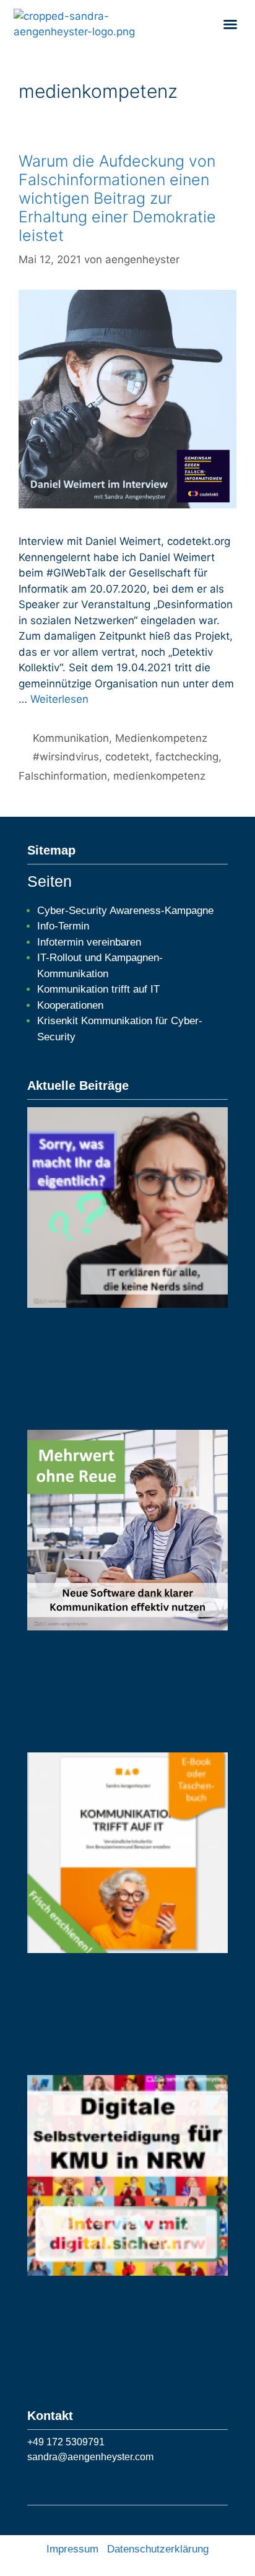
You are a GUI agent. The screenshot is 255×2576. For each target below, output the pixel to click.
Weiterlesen (59, 699)
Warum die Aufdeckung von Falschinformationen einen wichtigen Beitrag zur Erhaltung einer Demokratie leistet (117, 198)
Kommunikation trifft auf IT (98, 989)
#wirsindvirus (66, 757)
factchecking (187, 757)
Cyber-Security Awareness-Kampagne (125, 911)
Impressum (72, 2549)
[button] (230, 24)
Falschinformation (63, 776)
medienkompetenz (159, 776)
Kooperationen (70, 1005)
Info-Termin (63, 926)
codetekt (127, 757)
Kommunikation (71, 738)
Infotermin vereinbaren (89, 942)
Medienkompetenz (161, 738)
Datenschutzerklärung (158, 2549)
